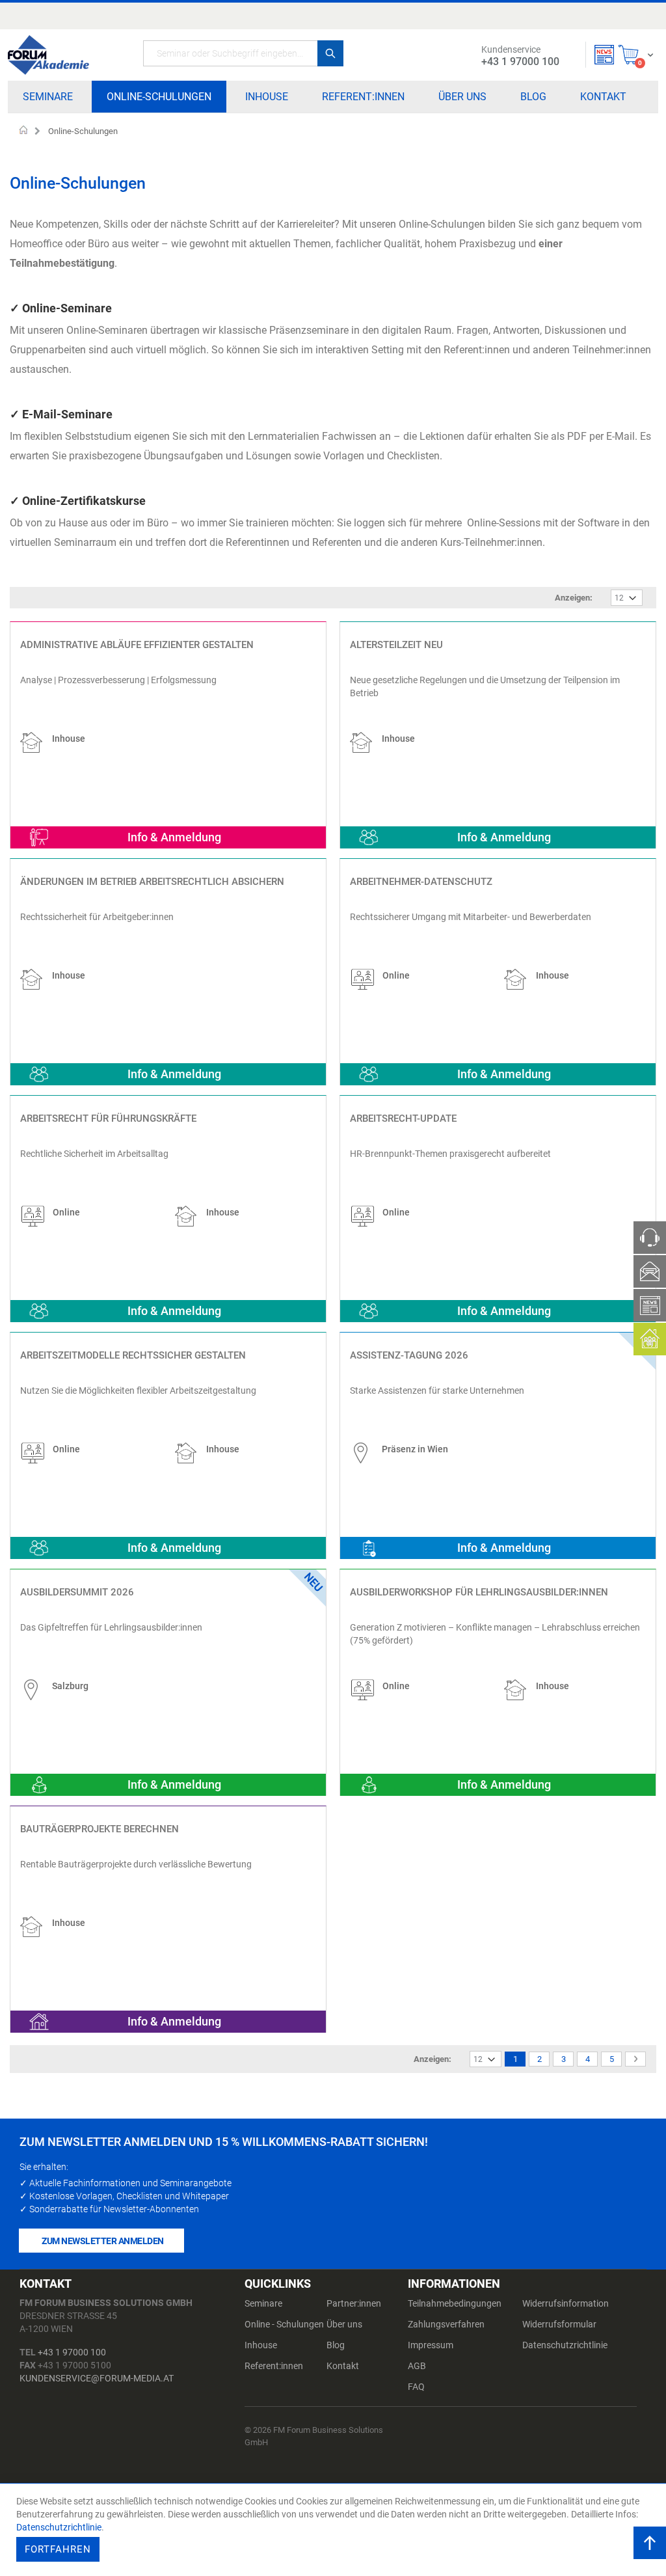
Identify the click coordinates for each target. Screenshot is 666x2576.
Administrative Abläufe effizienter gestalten (137, 645)
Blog (336, 2345)
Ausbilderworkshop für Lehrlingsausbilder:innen (479, 1592)
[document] (335, 2530)
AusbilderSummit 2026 (77, 1592)
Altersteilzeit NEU (396, 645)
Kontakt (343, 2366)
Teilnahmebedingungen (455, 2303)
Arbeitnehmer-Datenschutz (421, 882)
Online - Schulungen (284, 2324)
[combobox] (243, 53)
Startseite (24, 131)
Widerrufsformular (559, 2324)
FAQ (416, 2387)
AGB (417, 2366)
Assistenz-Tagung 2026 (409, 1355)
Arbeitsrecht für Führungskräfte (108, 1119)
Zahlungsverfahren (446, 2324)
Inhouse (261, 2345)
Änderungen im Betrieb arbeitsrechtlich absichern (152, 882)
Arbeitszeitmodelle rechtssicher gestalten (133, 1355)
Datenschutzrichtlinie (565, 2345)
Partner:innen (354, 2303)
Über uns (344, 2324)
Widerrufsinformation (566, 2303)
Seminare (263, 2303)
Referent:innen (274, 2366)
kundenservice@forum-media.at (97, 2378)
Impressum (431, 2345)
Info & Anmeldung (174, 837)
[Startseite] (48, 55)
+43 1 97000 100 (72, 2352)
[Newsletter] (604, 55)
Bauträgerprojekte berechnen (100, 1829)
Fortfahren (58, 2549)
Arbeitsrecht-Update (403, 1119)
